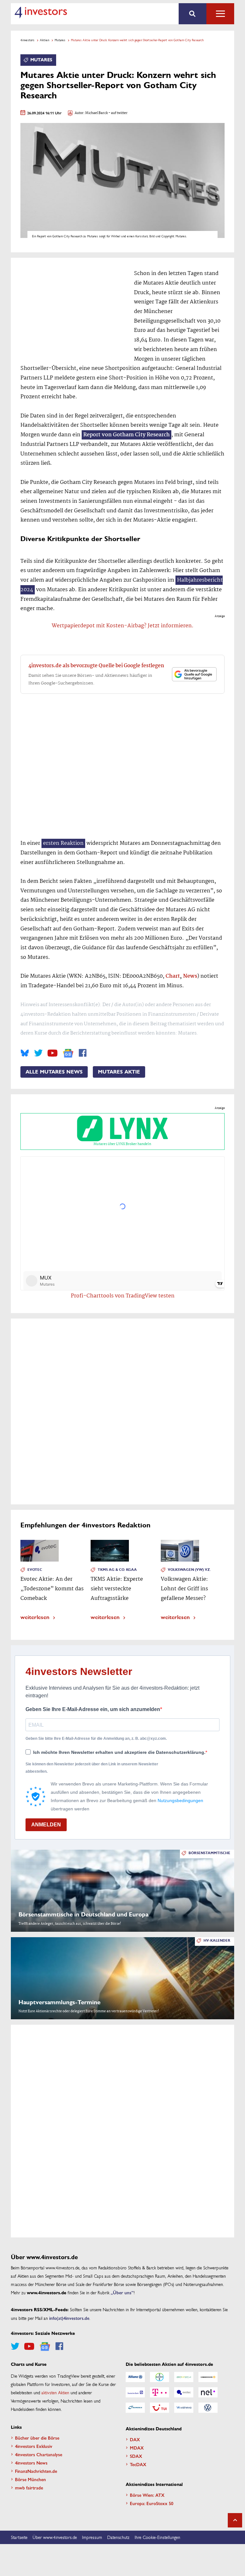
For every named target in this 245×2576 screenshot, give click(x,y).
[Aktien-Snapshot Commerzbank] (208, 2377)
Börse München (30, 2479)
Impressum (92, 2537)
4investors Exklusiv (34, 2446)
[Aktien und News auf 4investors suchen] (193, 14)
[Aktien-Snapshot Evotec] (184, 2392)
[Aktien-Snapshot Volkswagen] (208, 2408)
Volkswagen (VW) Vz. (189, 1570)
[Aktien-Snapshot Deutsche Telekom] (160, 2392)
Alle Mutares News (54, 1072)
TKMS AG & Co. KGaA (117, 1570)
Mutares (60, 40)
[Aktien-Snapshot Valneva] (184, 2408)
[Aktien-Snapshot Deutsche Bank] (135, 2392)
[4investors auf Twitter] (38, 1053)
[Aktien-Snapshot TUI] (160, 2408)
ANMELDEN (46, 1825)
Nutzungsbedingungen (180, 1800)
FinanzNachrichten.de (36, 2471)
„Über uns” (122, 2292)
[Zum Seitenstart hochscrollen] (235, 2520)
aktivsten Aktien (55, 2392)
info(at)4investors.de (69, 2318)
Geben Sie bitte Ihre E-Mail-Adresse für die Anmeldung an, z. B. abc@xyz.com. (96, 1739)
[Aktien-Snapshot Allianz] (135, 2377)
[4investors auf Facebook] (83, 1053)
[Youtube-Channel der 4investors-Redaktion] (52, 1053)
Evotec (35, 1570)
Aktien (45, 40)
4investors (27, 40)
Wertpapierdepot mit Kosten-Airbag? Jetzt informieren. (123, 626)
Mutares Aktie (119, 1072)
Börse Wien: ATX (147, 2495)
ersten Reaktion (63, 843)
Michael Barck (97, 113)
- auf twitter (118, 113)
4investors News (31, 2463)
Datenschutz (118, 2537)
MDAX (137, 2448)
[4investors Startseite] (41, 12)
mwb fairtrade (29, 2488)
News (190, 976)
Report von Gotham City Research (126, 435)
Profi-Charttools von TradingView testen (123, 1296)
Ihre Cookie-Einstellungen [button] (157, 2537)
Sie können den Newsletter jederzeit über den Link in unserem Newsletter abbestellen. (92, 1768)
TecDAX (138, 2464)
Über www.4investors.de (55, 2537)
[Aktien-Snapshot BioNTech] (184, 2377)
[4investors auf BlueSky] (25, 1053)
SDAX (136, 2456)
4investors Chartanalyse (39, 2454)
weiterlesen (35, 1617)
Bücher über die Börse (37, 2438)
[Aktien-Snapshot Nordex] (135, 2408)
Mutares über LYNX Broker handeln (122, 1144)
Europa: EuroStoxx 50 (152, 2503)
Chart (173, 976)
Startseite (19, 2537)
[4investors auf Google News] (68, 1053)
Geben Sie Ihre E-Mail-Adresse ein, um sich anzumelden (93, 1709)
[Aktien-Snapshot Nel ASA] (208, 2392)
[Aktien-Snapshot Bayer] (160, 2377)
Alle (220, 14)
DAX (135, 2439)
